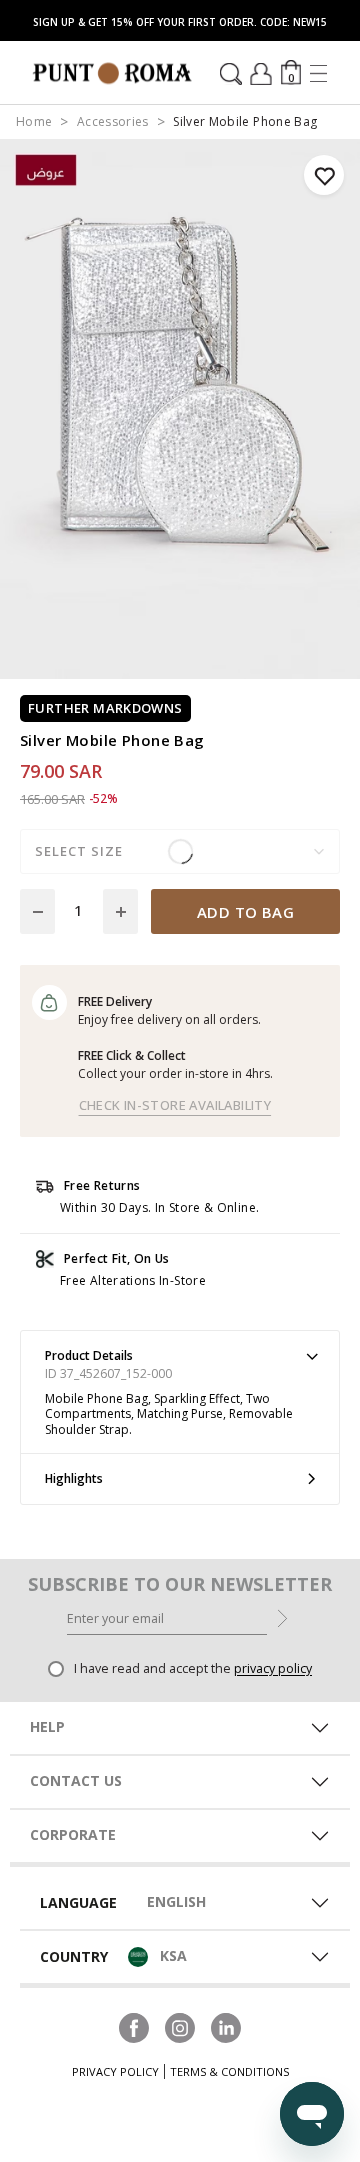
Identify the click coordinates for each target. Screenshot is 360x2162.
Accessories (113, 121)
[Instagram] (180, 2026)
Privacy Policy (115, 2071)
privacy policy (273, 1668)
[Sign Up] (282, 1617)
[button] (291, 72)
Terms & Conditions (229, 2071)
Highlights (74, 1478)
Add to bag (246, 912)
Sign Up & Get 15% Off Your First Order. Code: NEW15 (180, 22)
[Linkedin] (226, 2026)
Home (34, 121)
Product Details (89, 1355)
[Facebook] (134, 2026)
